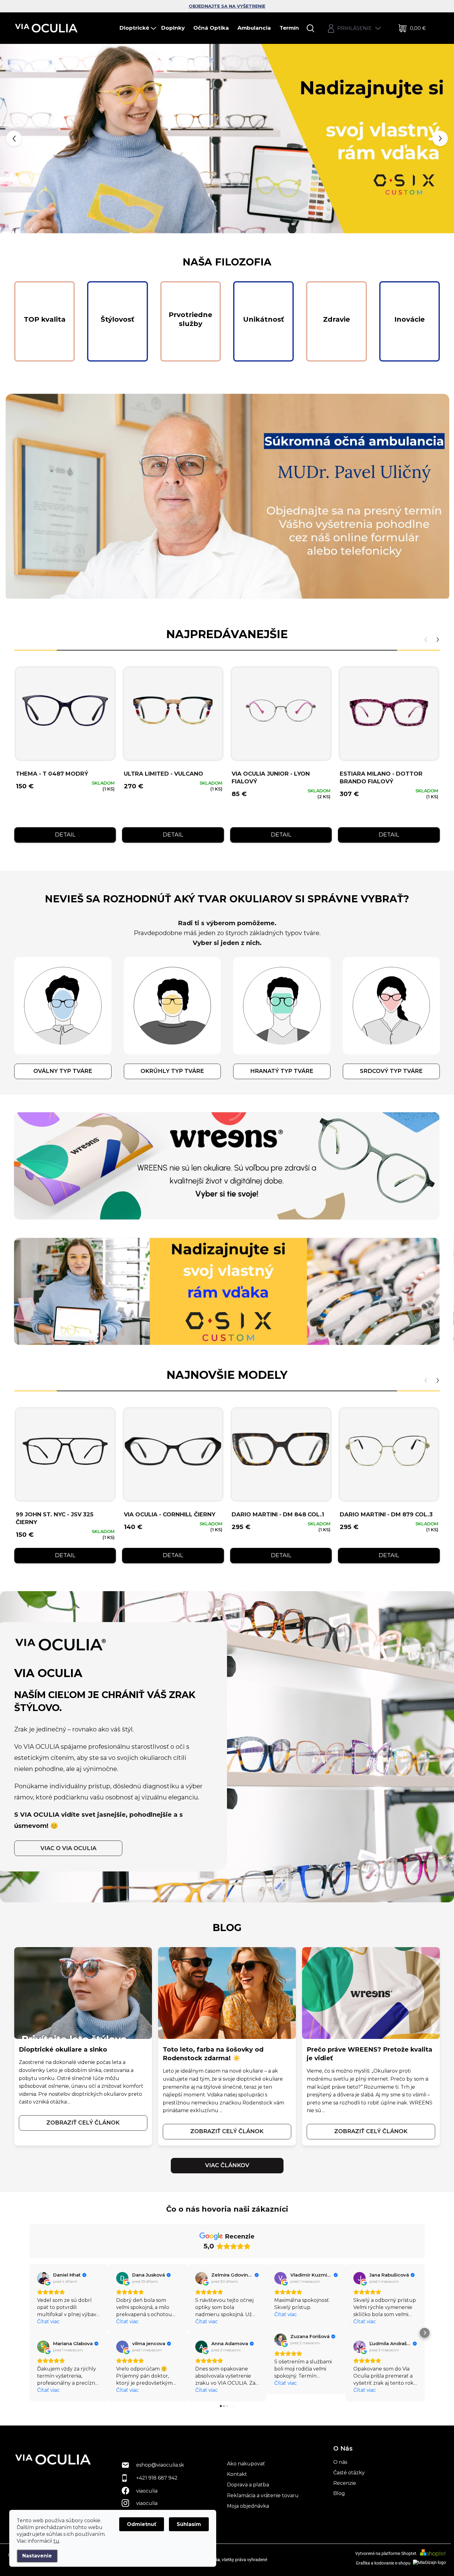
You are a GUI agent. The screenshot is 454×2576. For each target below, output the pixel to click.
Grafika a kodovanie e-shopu (384, 2563)
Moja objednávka (248, 2506)
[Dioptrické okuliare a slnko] (83, 1993)
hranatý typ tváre (282, 1071)
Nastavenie (37, 2556)
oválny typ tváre (63, 1071)
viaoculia (147, 2491)
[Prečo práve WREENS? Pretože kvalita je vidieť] (371, 1993)
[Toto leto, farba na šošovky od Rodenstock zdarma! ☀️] (227, 1993)
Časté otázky (349, 2473)
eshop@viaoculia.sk (160, 2465)
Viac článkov (227, 2165)
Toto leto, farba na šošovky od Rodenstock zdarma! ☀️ (213, 2054)
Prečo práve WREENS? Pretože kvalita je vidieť (370, 2054)
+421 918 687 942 (157, 2478)
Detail (65, 835)
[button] (18, 139)
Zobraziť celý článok (83, 2123)
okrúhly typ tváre (172, 1071)
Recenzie (345, 2483)
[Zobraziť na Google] (43, 2278)
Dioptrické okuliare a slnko (63, 2049)
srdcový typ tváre (391, 1071)
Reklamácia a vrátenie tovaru (263, 2495)
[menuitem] (138, 28)
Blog (339, 2493)
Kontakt (237, 2474)
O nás (340, 2462)
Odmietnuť (142, 2524)
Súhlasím (189, 2524)
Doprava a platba (248, 2485)
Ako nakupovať (246, 2464)
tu (56, 2541)
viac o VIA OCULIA (68, 1848)
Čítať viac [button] (48, 2322)
